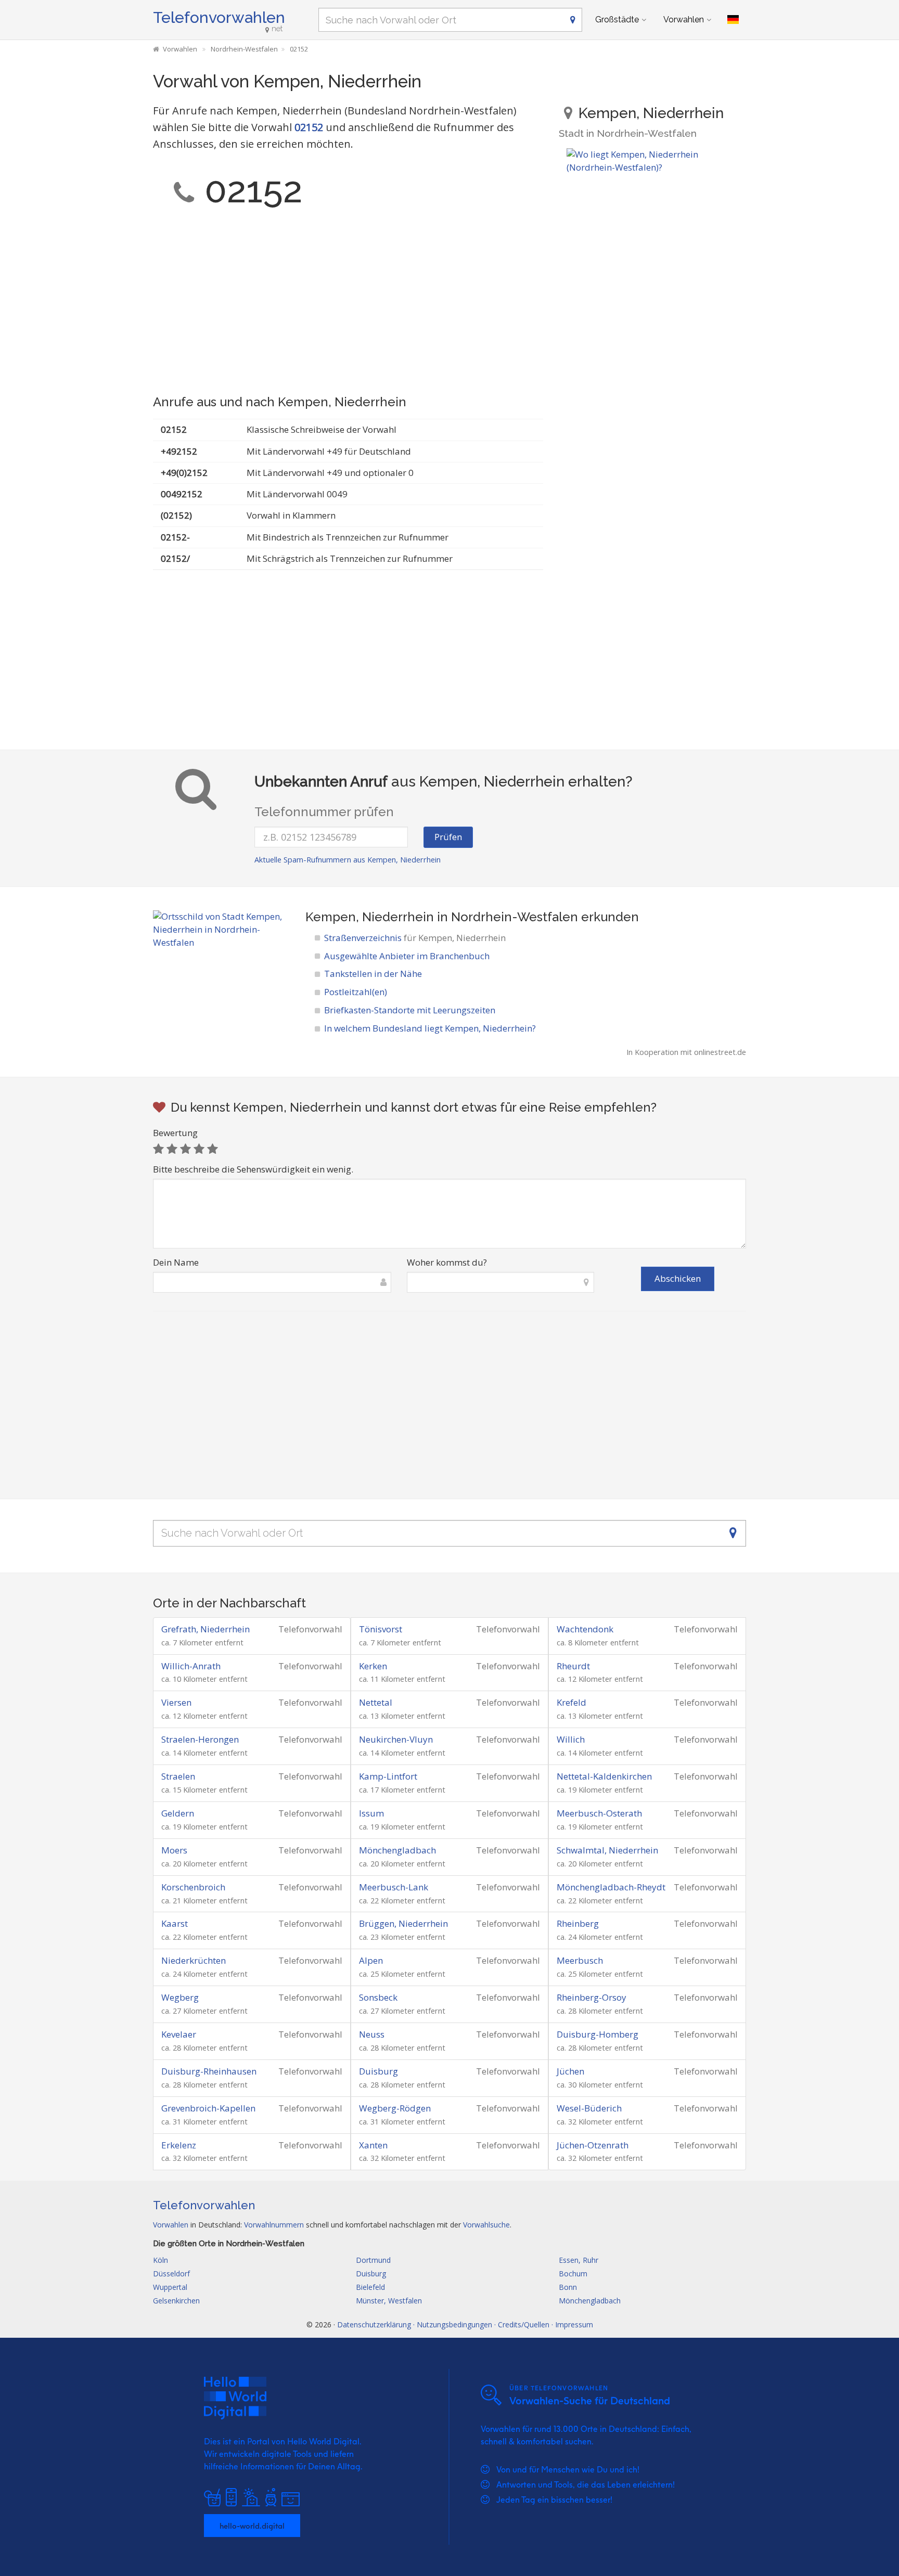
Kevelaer (179, 2034)
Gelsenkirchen (176, 2301)
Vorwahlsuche (486, 2225)
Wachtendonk (585, 1629)
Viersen (176, 1702)
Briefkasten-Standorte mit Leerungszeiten (410, 1010)
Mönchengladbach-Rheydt (611, 1887)
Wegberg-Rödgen (395, 2108)
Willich (571, 1739)
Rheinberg (578, 1923)
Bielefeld (370, 2287)
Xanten (373, 2145)
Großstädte (617, 20)
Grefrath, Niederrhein (206, 1629)
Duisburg (378, 2071)
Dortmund (373, 2260)
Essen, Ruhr (579, 2260)
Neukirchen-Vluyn (396, 1739)
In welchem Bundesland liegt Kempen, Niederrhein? (430, 1028)
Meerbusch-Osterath (599, 1813)
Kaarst (175, 1923)
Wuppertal (170, 2287)
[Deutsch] (733, 20)
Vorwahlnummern (274, 2225)
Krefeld (571, 1702)
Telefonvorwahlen (219, 17)
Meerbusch (580, 1960)
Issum (371, 1813)
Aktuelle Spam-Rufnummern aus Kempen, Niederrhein (348, 860)
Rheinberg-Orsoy (592, 1997)
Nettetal (376, 1702)
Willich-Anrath (191, 1666)
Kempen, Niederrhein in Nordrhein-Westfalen (442, 917)
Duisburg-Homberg (598, 2034)
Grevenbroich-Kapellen (208, 2108)
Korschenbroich (193, 1887)
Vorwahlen (684, 20)
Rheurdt (573, 1666)
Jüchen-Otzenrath (593, 2145)
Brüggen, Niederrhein (403, 1923)
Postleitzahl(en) (356, 992)
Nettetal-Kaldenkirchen (604, 1776)
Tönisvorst (381, 1629)
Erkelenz (179, 2145)
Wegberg (180, 1997)
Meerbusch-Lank (394, 1887)
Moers (174, 1850)
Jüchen (570, 2071)
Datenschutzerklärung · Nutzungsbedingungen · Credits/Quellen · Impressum (465, 2324)
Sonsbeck (378, 1997)
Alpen (371, 1960)
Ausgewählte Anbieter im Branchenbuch (407, 956)
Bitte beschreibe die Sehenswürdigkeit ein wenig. (253, 1169)
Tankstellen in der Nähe (373, 974)
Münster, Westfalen (389, 2301)
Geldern (178, 1813)
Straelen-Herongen (200, 1739)
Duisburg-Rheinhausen (209, 2071)
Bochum (573, 2274)
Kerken (373, 1666)
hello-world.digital (252, 2526)
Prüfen (448, 837)
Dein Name (176, 1262)
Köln (160, 2260)
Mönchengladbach (397, 1850)
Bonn (568, 2287)
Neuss (372, 2034)
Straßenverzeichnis (415, 938)
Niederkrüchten (194, 1960)
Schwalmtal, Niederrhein (607, 1850)
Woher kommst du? (447, 1262)
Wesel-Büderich (589, 2108)
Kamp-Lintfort (388, 1776)
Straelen (178, 1776)
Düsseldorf (171, 2274)
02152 (309, 127)
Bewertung (175, 1133)
